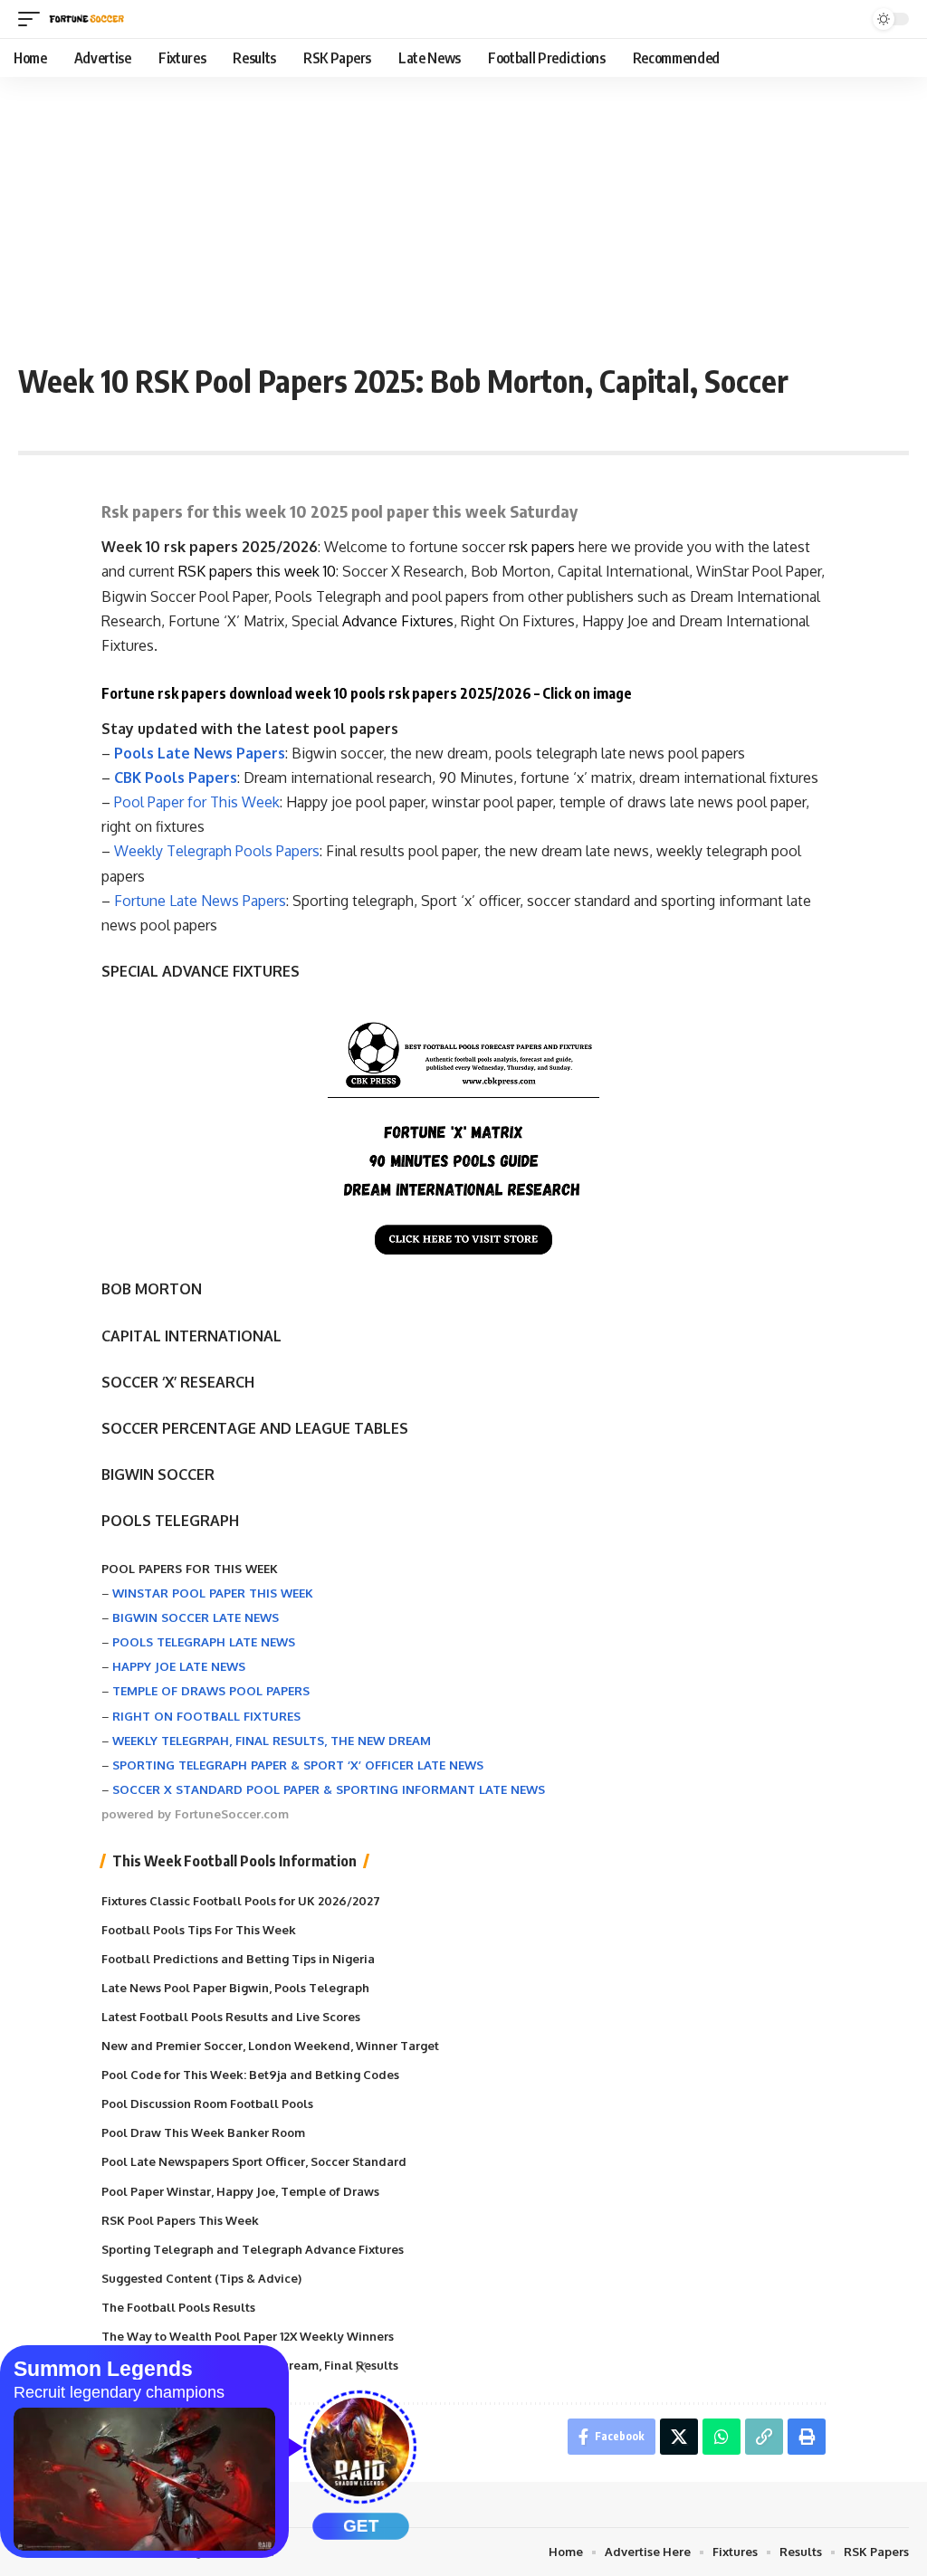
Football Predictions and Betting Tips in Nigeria (238, 1959)
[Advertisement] (463, 213)
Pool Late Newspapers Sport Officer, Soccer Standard (254, 2161)
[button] (33, 19)
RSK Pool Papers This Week (180, 2220)
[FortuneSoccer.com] (87, 19)
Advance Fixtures (398, 621)
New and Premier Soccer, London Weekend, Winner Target (270, 2046)
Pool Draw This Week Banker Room (203, 2132)
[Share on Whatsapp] (722, 2437)
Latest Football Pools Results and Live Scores (231, 2017)
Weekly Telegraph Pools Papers (217, 851)
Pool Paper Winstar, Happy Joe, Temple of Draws (240, 2191)
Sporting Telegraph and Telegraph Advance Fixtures (253, 2249)
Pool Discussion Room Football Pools (207, 2104)
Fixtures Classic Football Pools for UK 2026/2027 (241, 1901)
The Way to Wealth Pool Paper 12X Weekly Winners (248, 2336)
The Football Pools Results (178, 2307)
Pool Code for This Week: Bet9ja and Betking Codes (250, 2075)
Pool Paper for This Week (197, 802)
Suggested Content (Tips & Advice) (201, 2278)
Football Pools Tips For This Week (199, 1930)
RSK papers (215, 571)
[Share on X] (679, 2437)
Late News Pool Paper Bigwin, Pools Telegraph (235, 1988)
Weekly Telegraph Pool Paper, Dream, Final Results (250, 2365)
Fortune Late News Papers (200, 901)
